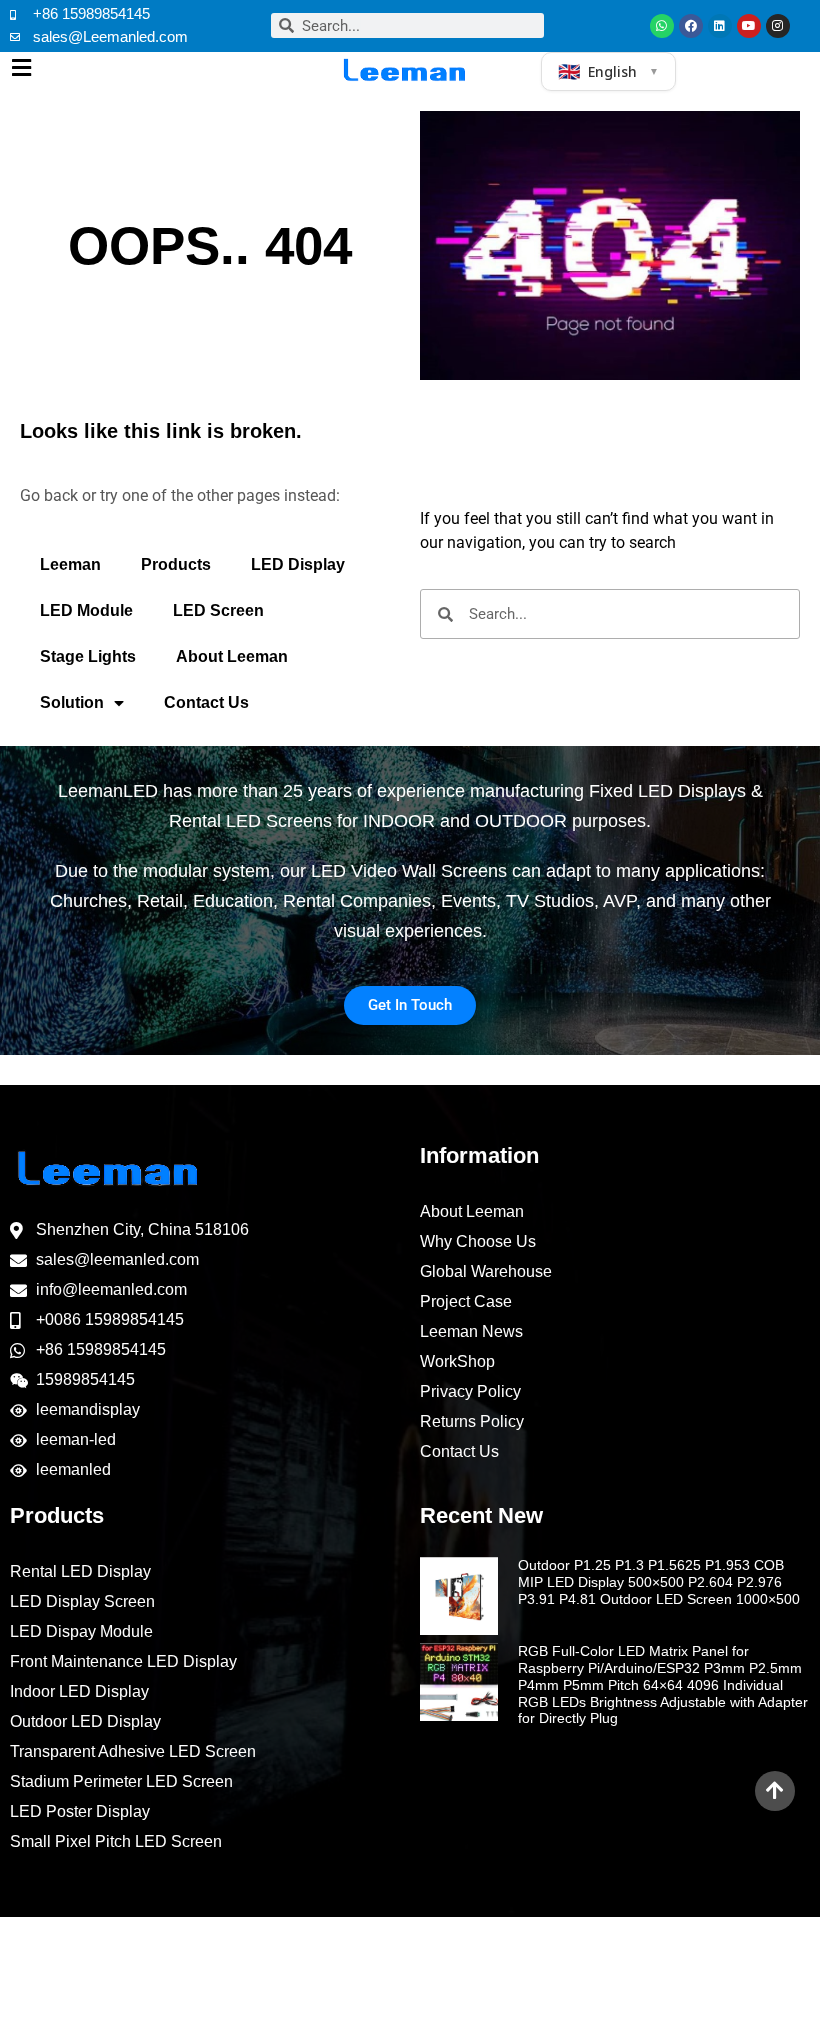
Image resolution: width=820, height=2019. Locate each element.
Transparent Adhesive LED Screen (133, 1751)
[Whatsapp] (662, 26)
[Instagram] (778, 26)
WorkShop (457, 1361)
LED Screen (218, 610)
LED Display (298, 564)
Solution (72, 702)
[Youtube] (749, 26)
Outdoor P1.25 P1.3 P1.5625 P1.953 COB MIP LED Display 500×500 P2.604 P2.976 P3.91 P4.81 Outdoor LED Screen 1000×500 (659, 1582)
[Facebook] (691, 26)
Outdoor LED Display (85, 1721)
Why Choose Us (478, 1241)
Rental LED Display (80, 1571)
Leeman (70, 564)
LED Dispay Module (81, 1631)
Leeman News (471, 1331)
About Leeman (232, 656)
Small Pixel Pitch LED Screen (116, 1841)
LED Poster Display (80, 1811)
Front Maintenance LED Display (123, 1661)
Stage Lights (88, 656)
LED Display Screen (82, 1601)
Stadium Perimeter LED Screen (121, 1781)
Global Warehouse (486, 1271)
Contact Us (206, 702)
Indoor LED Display (79, 1691)
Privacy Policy (470, 1391)
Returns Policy (472, 1421)
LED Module (86, 610)
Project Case (466, 1301)
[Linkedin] (720, 26)
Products (176, 564)
